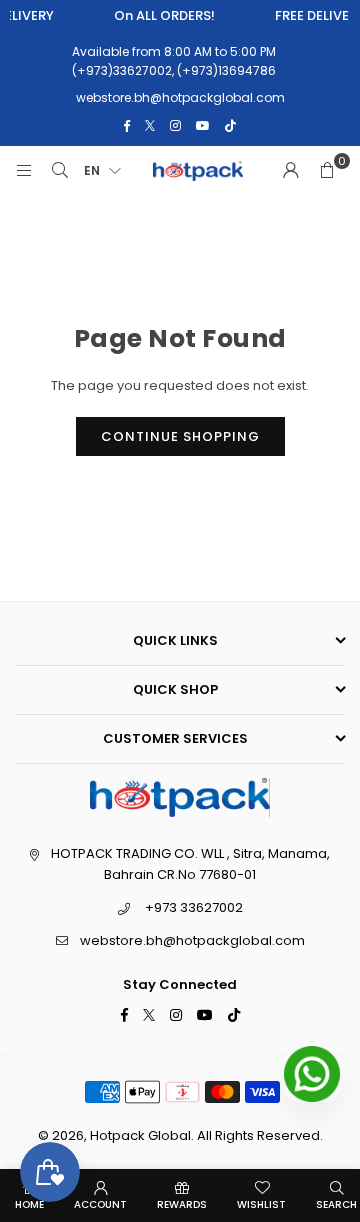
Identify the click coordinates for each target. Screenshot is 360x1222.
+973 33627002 (194, 907)
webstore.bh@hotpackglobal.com (192, 940)
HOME (29, 1204)
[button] (327, 171)
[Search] (60, 171)
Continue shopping (180, 436)
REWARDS (182, 1204)
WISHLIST (261, 1204)
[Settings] (291, 171)
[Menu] (24, 171)
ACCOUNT (100, 1204)
